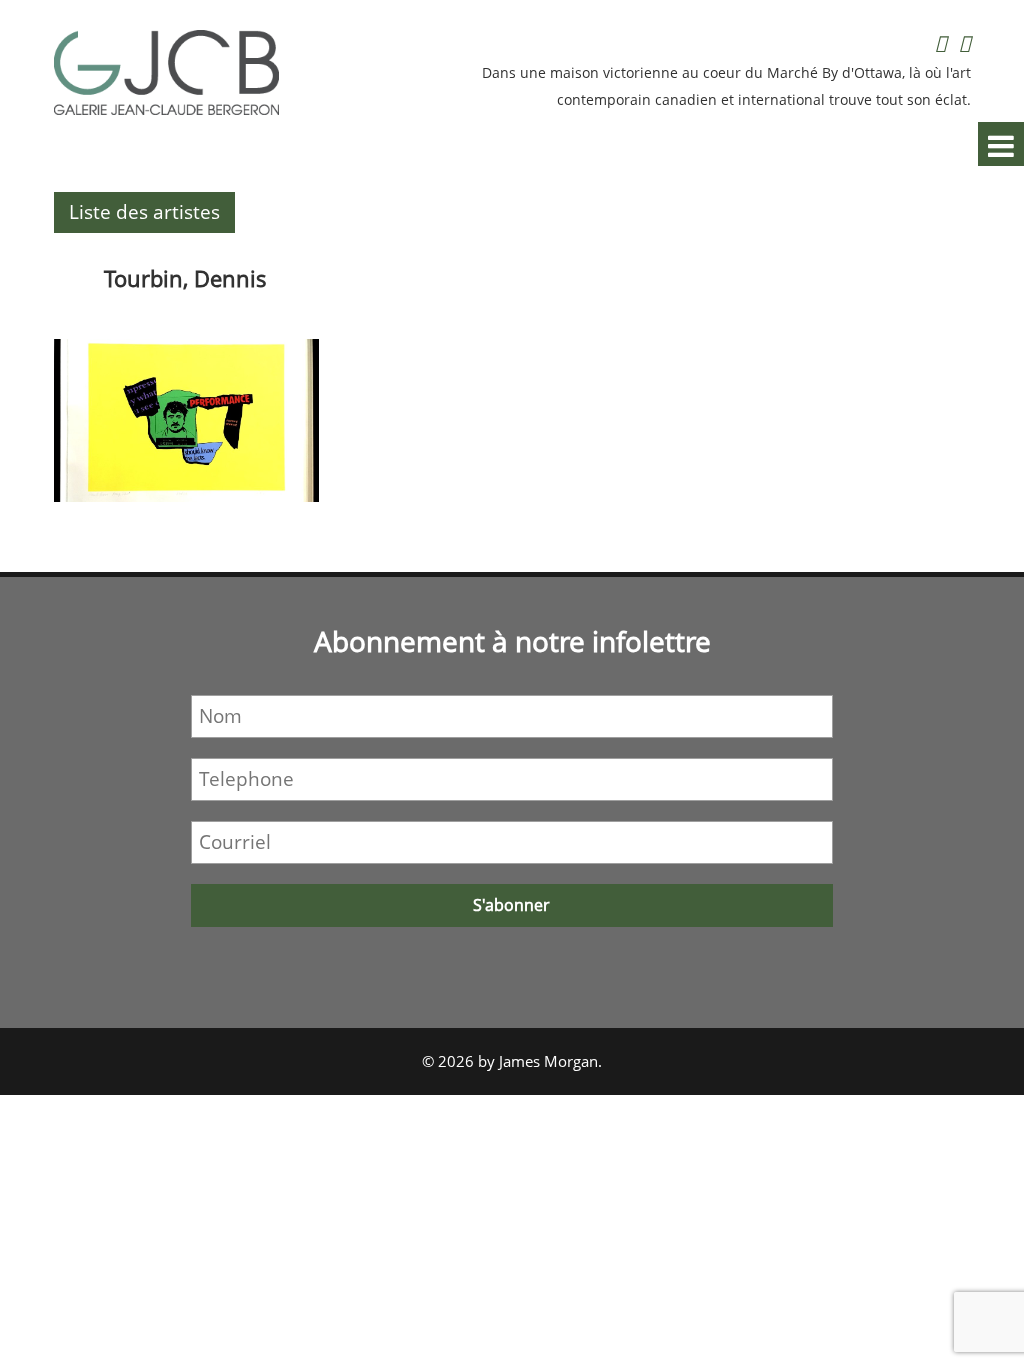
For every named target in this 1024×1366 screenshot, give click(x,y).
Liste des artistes (144, 212)
